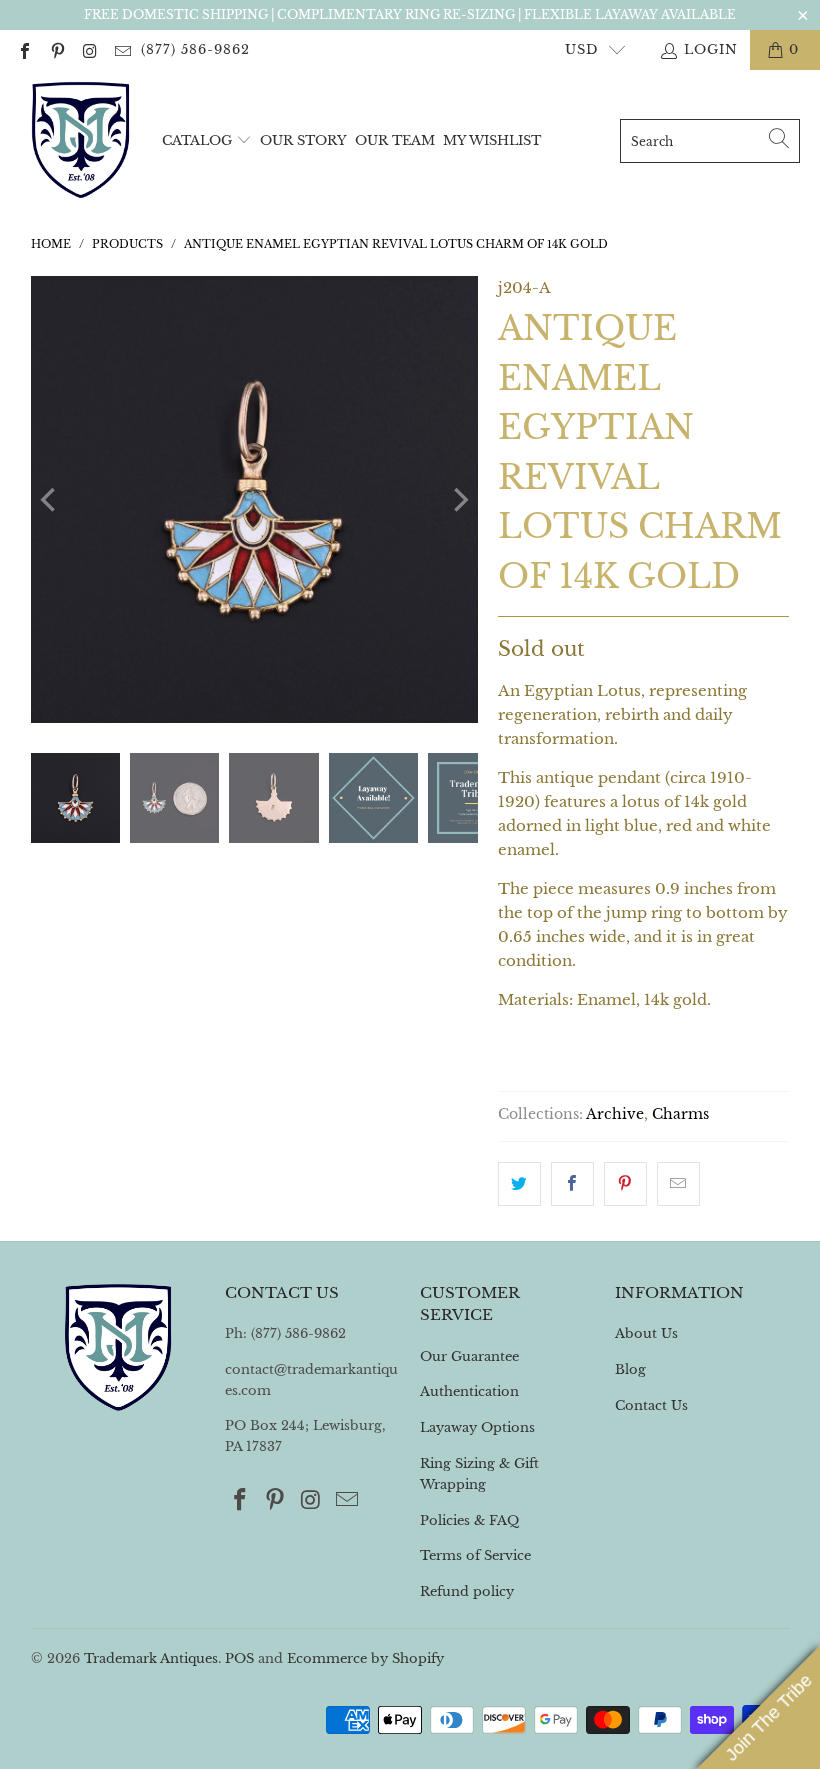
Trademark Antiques (151, 1658)
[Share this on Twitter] (519, 1184)
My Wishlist (492, 140)
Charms (680, 1114)
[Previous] (50, 499)
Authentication (469, 1391)
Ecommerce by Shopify (365, 1658)
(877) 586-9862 (195, 49)
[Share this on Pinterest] (625, 1184)
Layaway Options (477, 1427)
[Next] (459, 499)
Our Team (395, 140)
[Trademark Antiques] (80, 141)
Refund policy (467, 1591)
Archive (615, 1114)
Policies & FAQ (469, 1520)
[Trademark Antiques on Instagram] (89, 49)
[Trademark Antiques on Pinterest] (56, 49)
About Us (646, 1333)
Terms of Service (475, 1555)
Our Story (303, 140)
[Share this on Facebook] (572, 1184)
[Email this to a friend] (678, 1184)
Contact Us (651, 1405)
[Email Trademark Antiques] (121, 49)
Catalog (197, 140)
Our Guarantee (469, 1356)
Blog (630, 1369)
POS (239, 1658)
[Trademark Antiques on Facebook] (24, 49)
